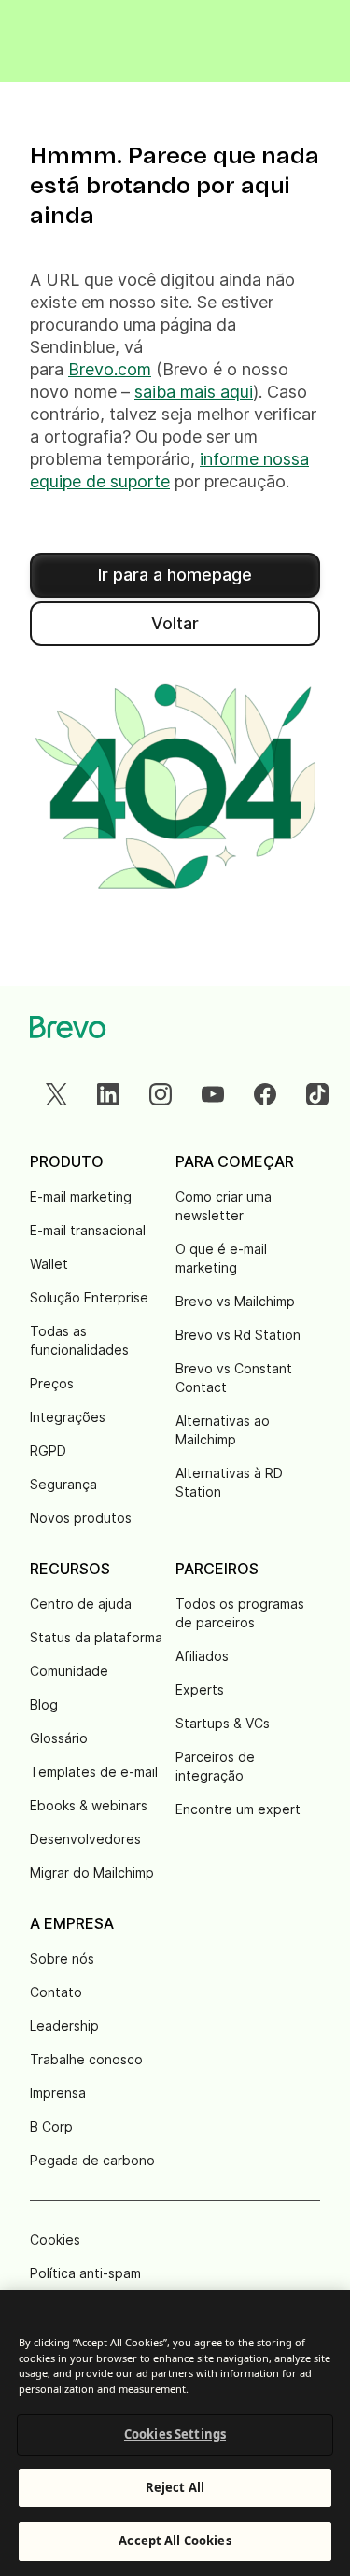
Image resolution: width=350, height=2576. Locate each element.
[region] (175, 2433)
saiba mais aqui (194, 392)
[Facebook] (265, 1094)
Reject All (175, 2487)
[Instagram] (161, 1094)
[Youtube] (213, 1094)
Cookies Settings (175, 2434)
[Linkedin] (108, 1094)
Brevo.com (110, 369)
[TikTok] (317, 1094)
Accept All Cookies (175, 2541)
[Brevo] (68, 1027)
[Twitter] (56, 1094)
